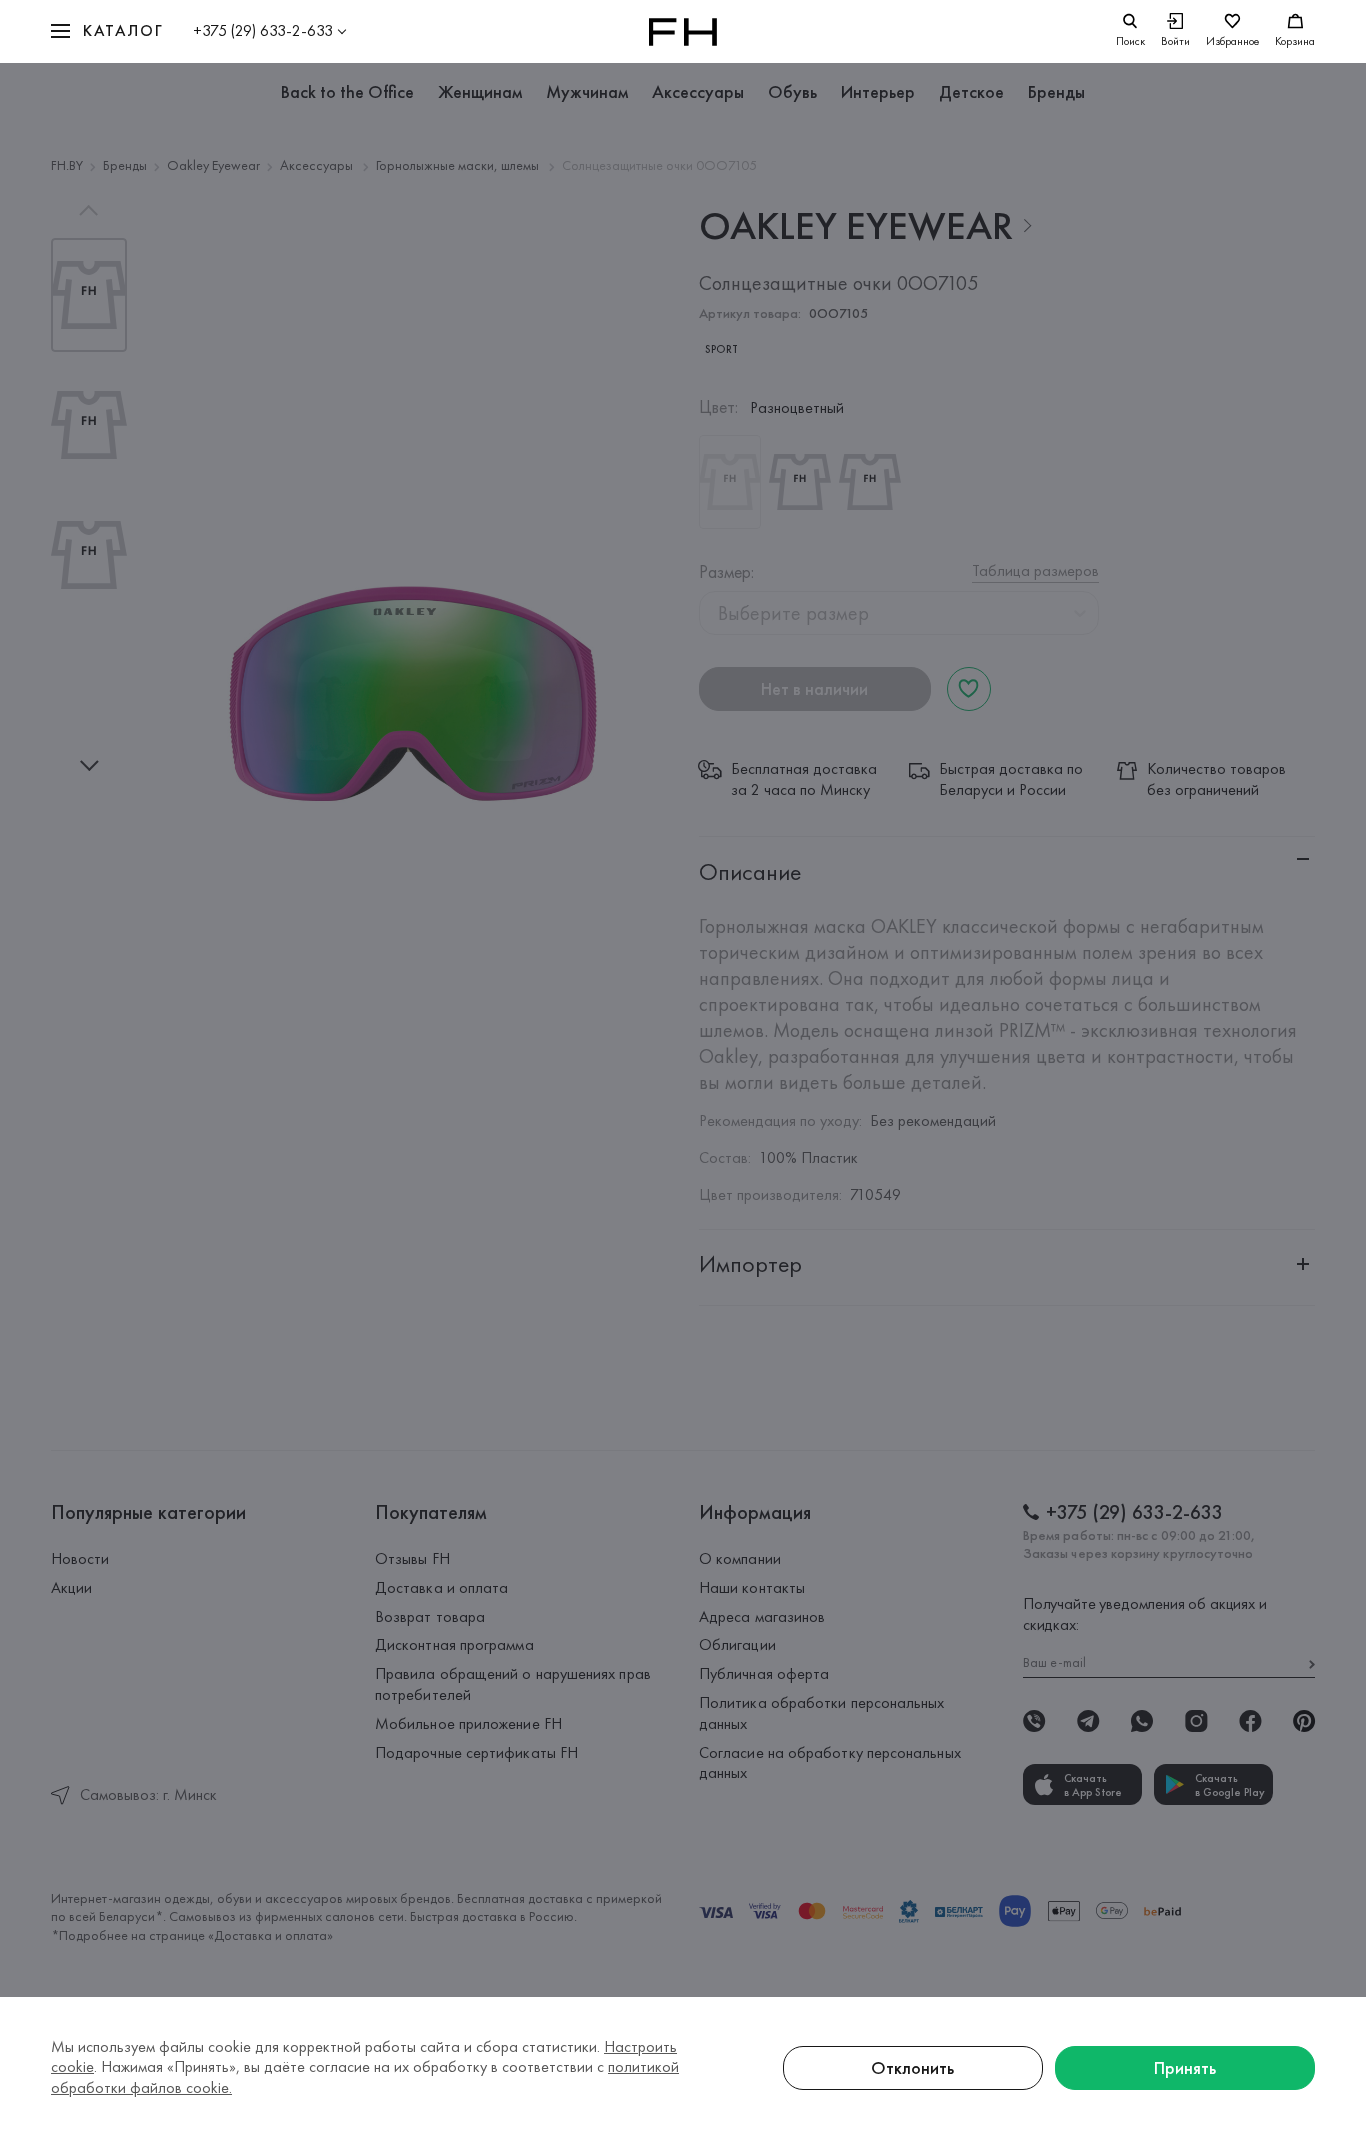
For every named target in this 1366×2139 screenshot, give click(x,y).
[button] (107, 31)
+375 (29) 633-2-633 (263, 30)
